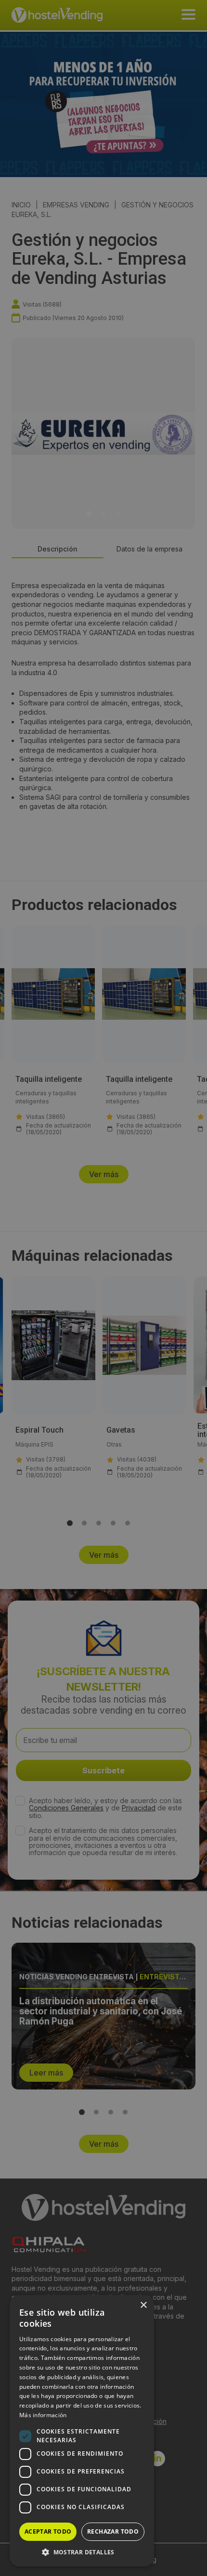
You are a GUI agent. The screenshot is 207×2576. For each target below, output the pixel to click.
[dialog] (103, 1288)
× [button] (143, 2305)
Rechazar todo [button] (113, 2531)
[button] (82, 2552)
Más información (43, 2415)
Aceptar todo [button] (48, 2531)
